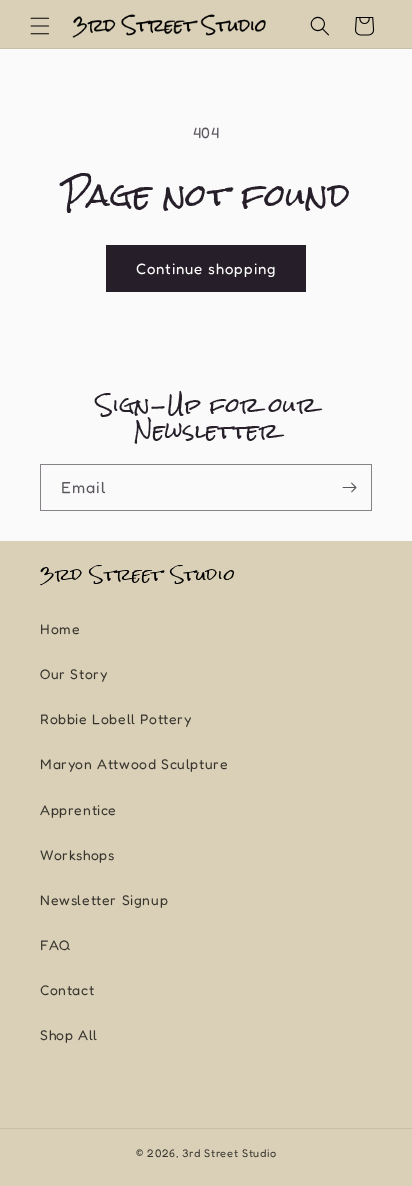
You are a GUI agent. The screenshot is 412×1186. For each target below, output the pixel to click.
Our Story (73, 673)
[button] (40, 26)
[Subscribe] (349, 487)
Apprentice (78, 809)
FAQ (55, 944)
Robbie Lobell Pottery (116, 718)
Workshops (77, 854)
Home (60, 628)
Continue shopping (206, 268)
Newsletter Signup (104, 899)
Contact (67, 989)
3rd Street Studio (229, 1153)
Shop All (69, 1034)
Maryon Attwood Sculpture (134, 763)
